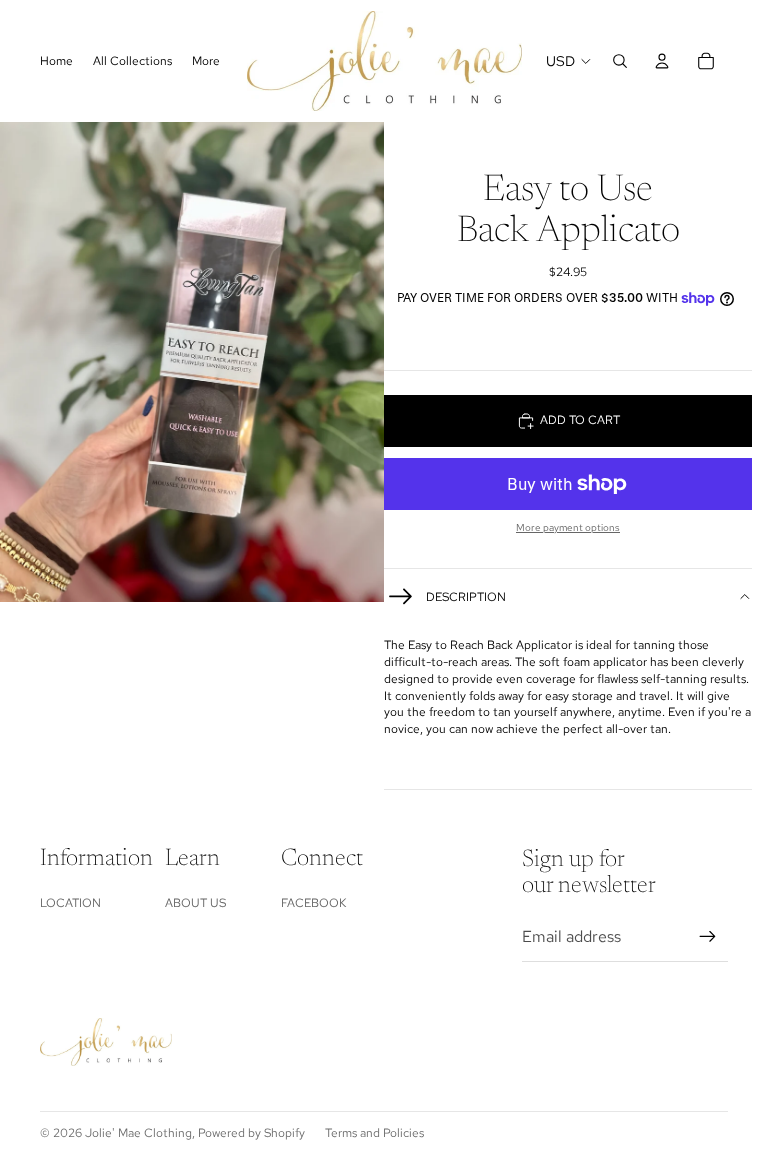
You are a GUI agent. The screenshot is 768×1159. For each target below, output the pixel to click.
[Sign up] (708, 937)
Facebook (313, 903)
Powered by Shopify (251, 1133)
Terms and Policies (374, 1133)
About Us (195, 903)
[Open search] (620, 61)
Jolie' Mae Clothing (138, 1133)
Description (466, 597)
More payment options (568, 527)
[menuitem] (206, 61)
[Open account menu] (662, 61)
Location (70, 903)
